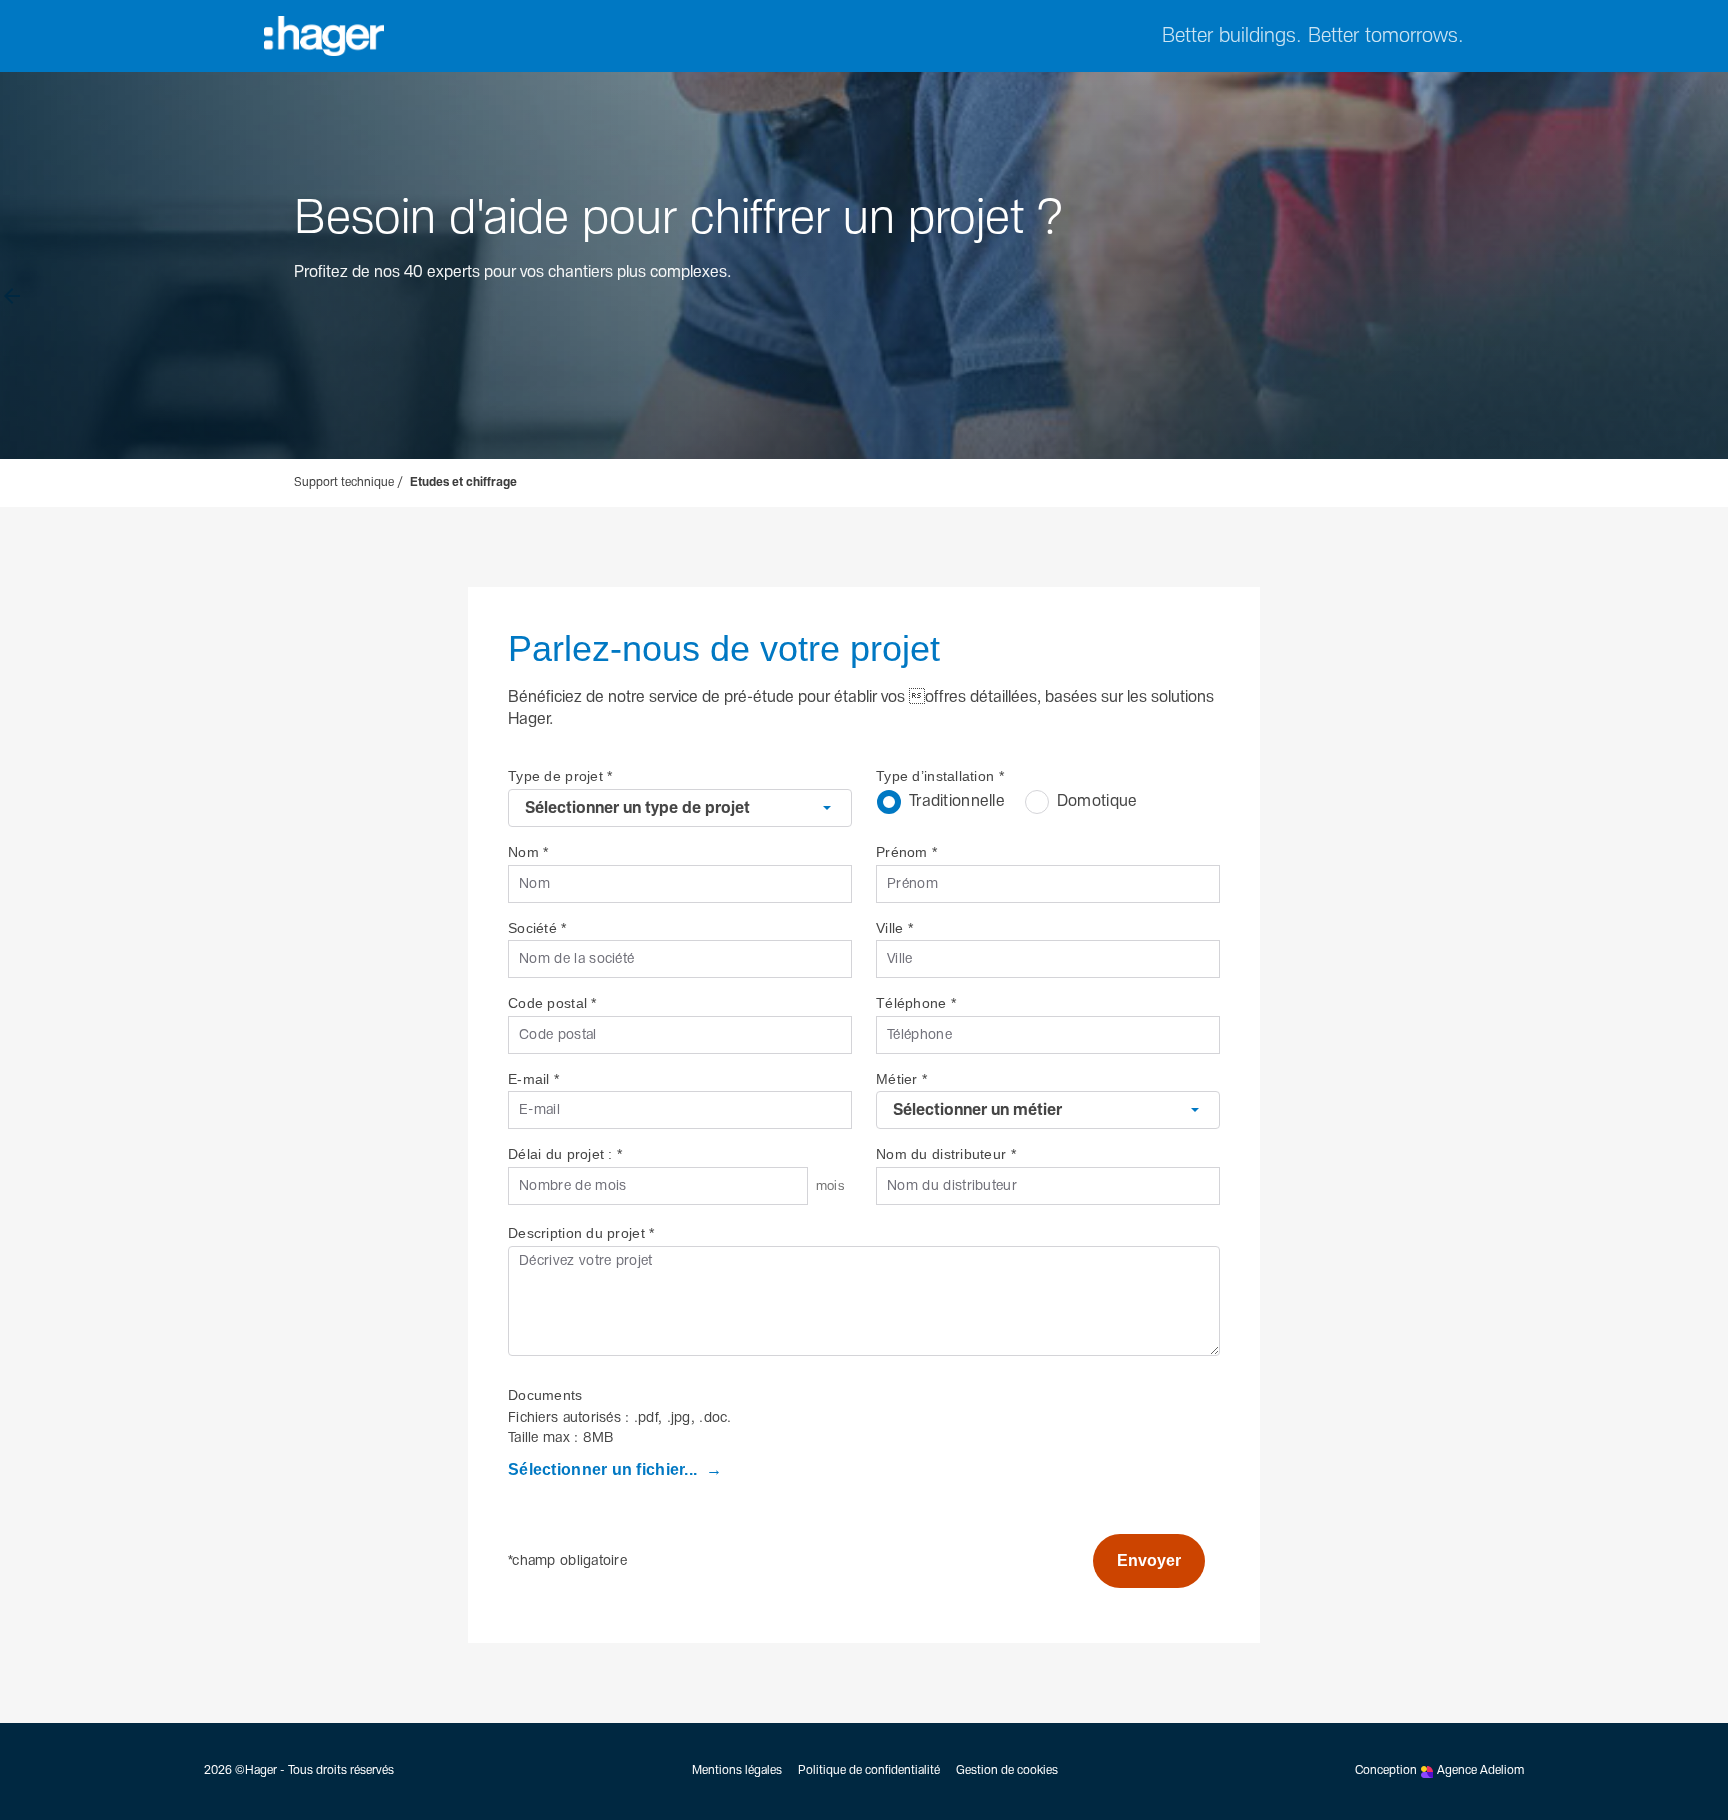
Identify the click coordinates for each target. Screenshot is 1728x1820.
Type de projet (560, 776)
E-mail (533, 1079)
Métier (901, 1079)
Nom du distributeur (946, 1154)
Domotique (1097, 801)
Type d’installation (940, 776)
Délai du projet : (565, 1154)
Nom (528, 852)
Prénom (906, 852)
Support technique (344, 483)
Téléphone (916, 1003)
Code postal (552, 1003)
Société (537, 928)
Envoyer (1149, 1560)
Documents (545, 1395)
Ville (894, 928)
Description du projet (581, 1233)
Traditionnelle (957, 801)
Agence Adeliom (1480, 1771)
